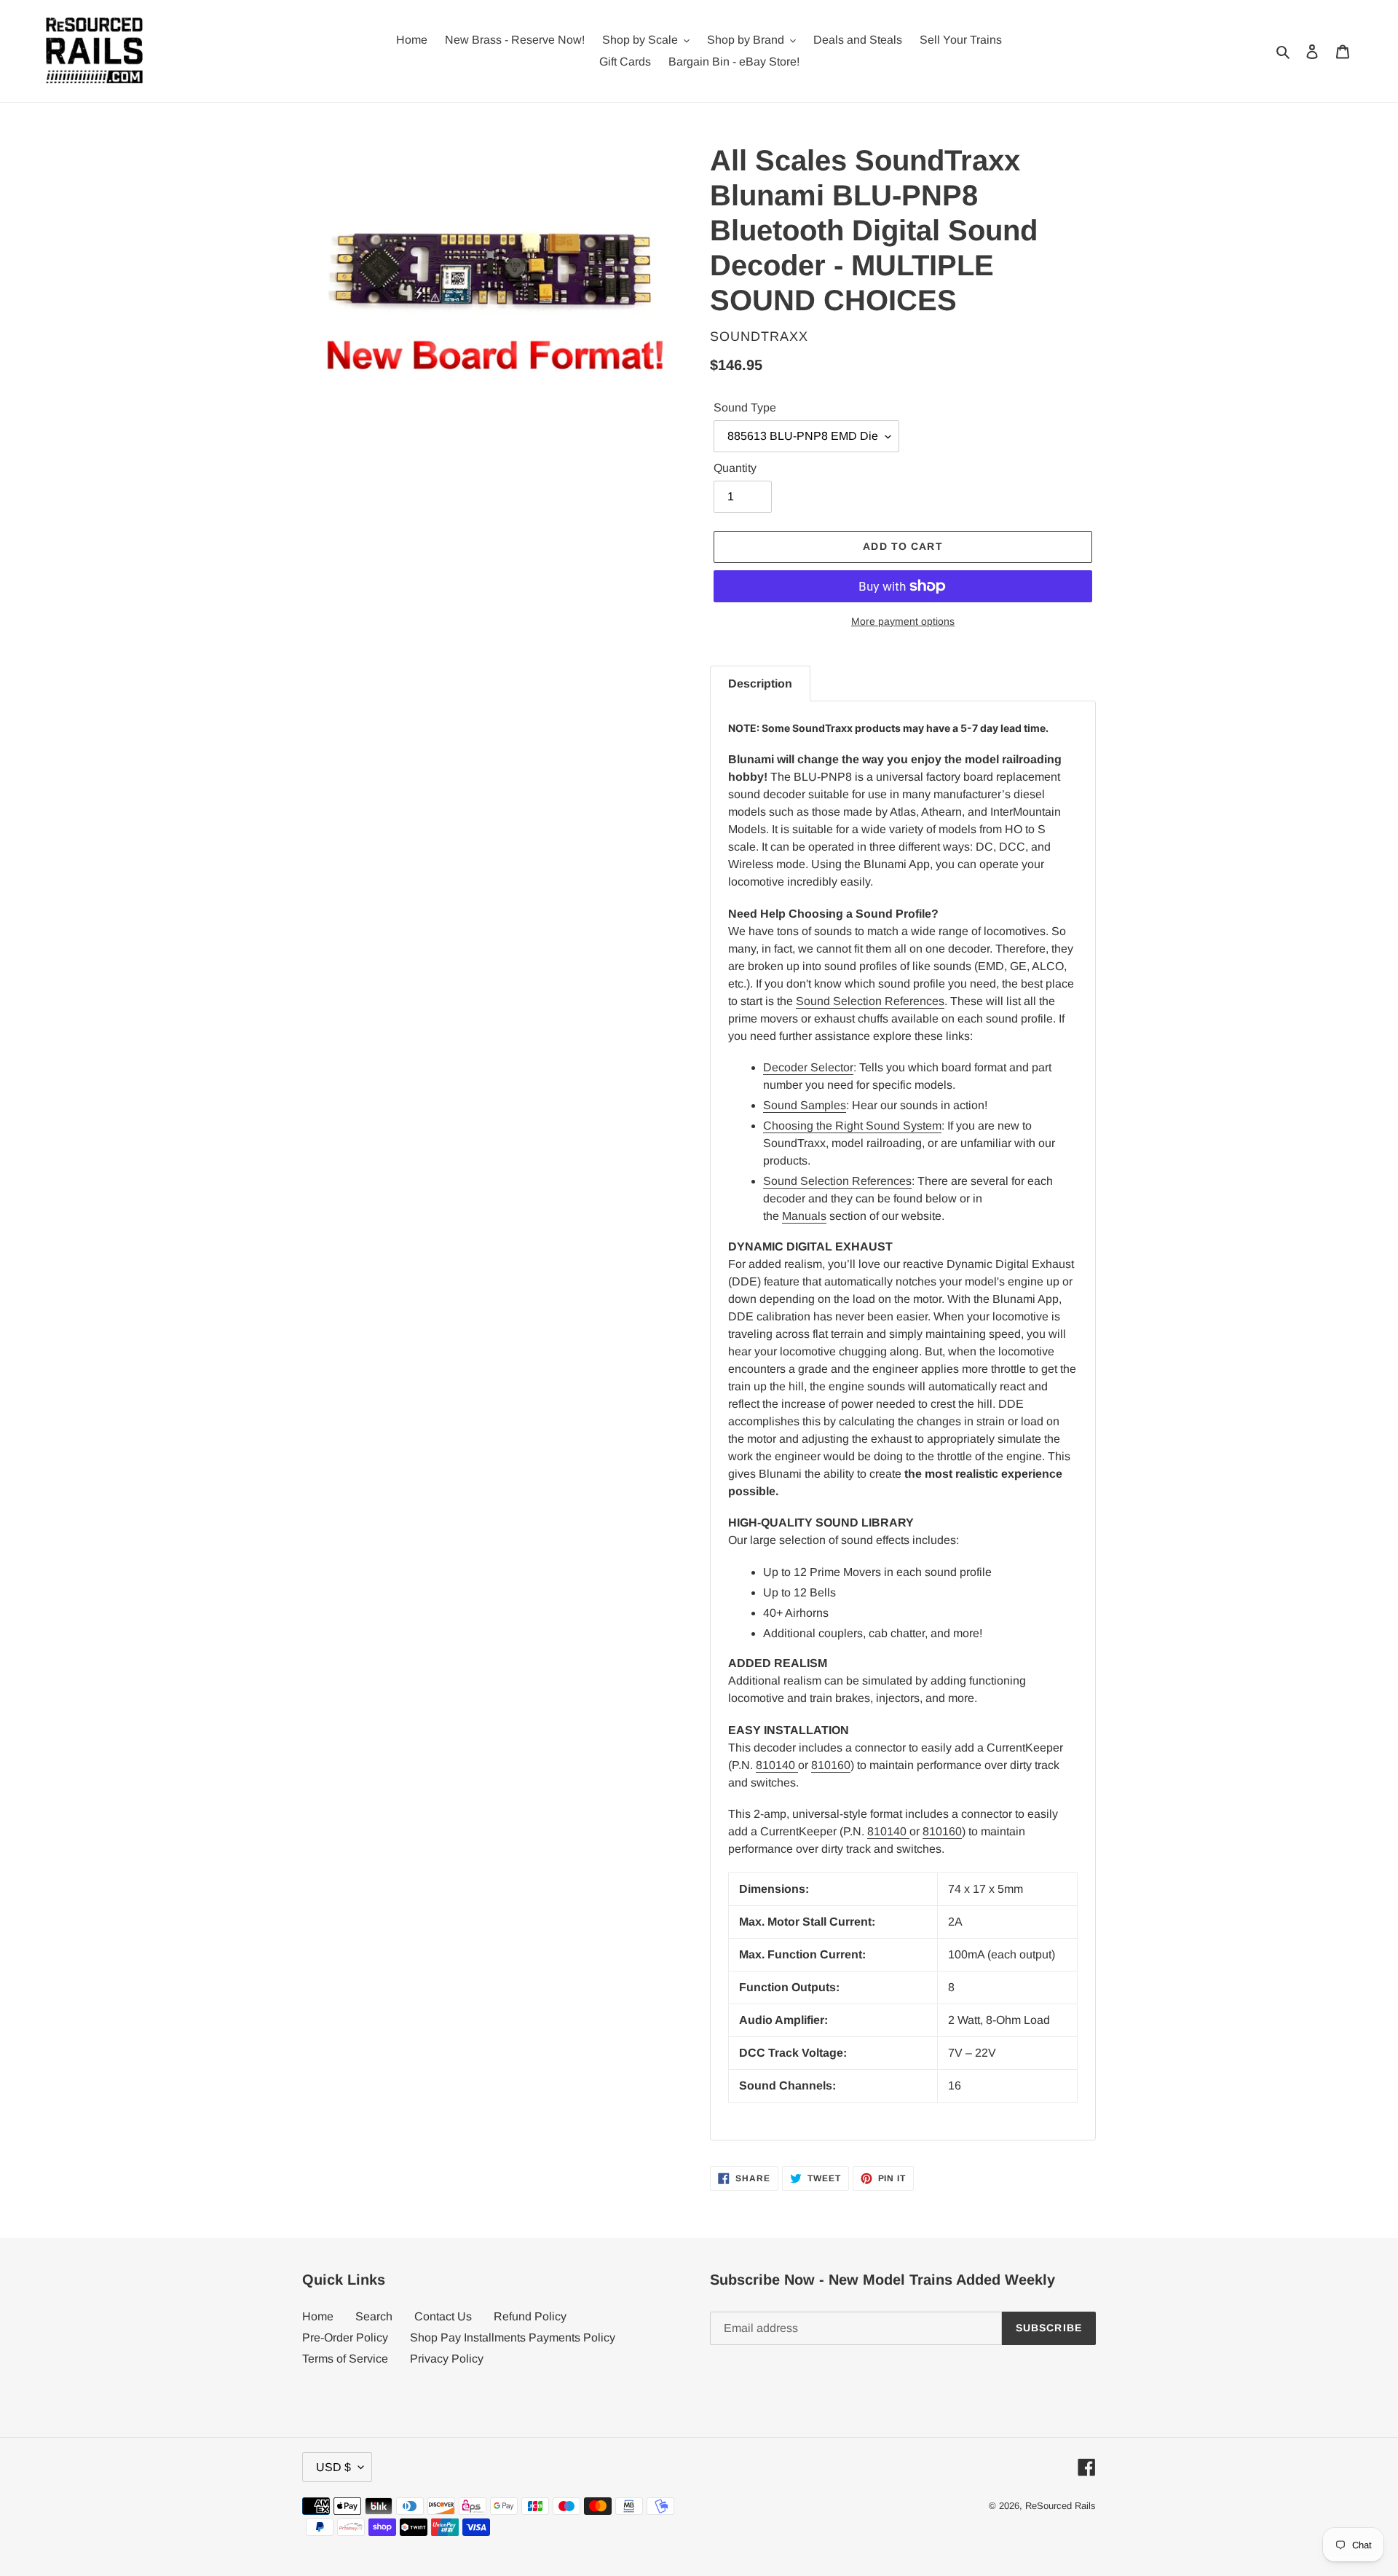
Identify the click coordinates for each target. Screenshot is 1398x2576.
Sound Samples (805, 1105)
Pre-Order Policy (345, 2337)
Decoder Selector (808, 1067)
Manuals (804, 1216)
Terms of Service (345, 2359)
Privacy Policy (447, 2359)
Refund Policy (530, 2316)
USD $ (333, 2467)
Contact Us (443, 2316)
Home (318, 2316)
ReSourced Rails (1061, 2506)
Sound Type (745, 407)
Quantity (735, 468)
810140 (777, 1765)
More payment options (903, 621)
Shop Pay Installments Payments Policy (513, 2337)
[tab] (760, 684)
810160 (831, 1765)
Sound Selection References (870, 1001)
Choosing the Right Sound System (852, 1126)
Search (374, 2316)
